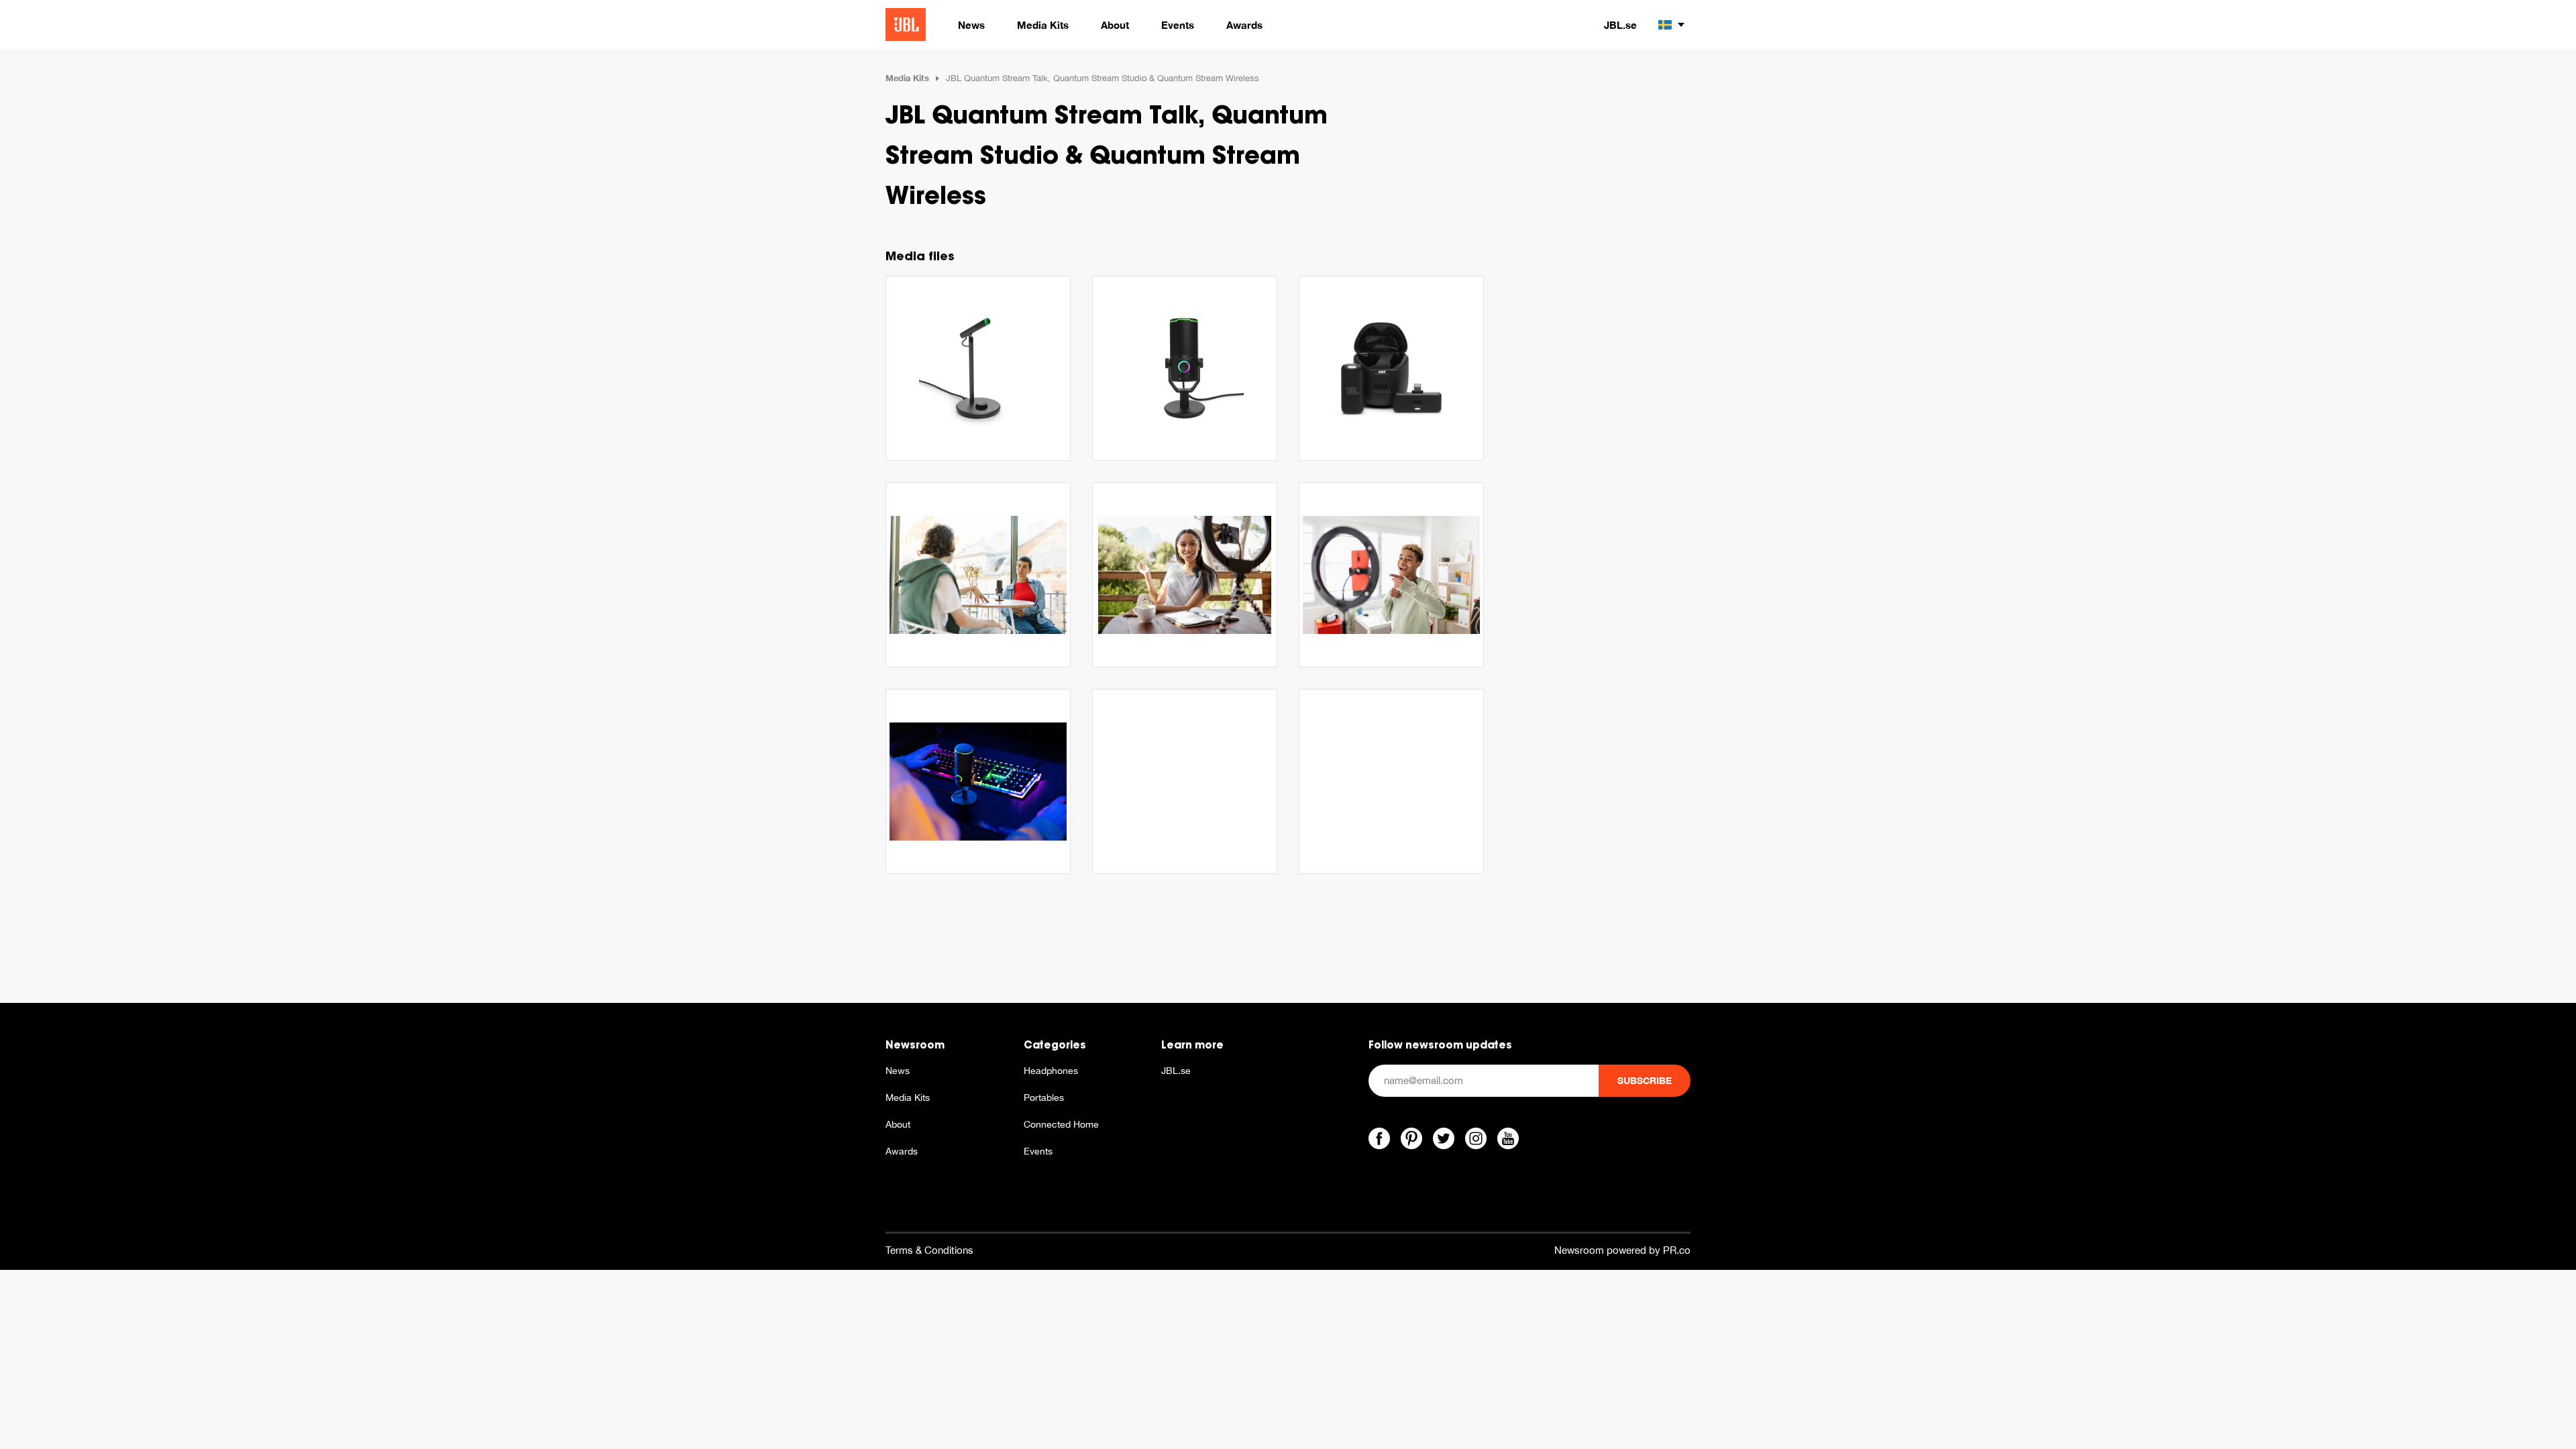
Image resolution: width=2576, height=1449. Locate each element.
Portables (1044, 1097)
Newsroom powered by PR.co (1622, 1250)
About (898, 1124)
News (898, 1071)
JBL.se (1620, 25)
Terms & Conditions (929, 1250)
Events (1038, 1151)
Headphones (1051, 1071)
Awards (902, 1151)
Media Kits (907, 78)
